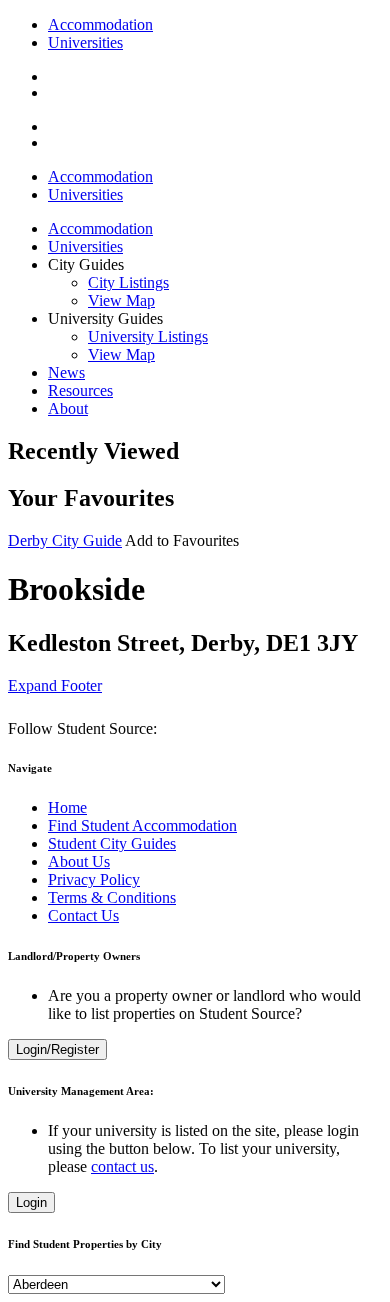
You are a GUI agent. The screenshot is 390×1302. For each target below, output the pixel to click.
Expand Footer (55, 685)
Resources (80, 390)
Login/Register (57, 1049)
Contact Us (83, 915)
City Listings (128, 282)
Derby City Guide (65, 540)
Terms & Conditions (112, 897)
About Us (79, 861)
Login (31, 1202)
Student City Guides (112, 843)
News (66, 372)
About (68, 408)
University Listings (148, 336)
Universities (85, 42)
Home (67, 807)
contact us (122, 1166)
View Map (121, 300)
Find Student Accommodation (142, 825)
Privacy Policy (94, 879)
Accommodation (100, 24)
